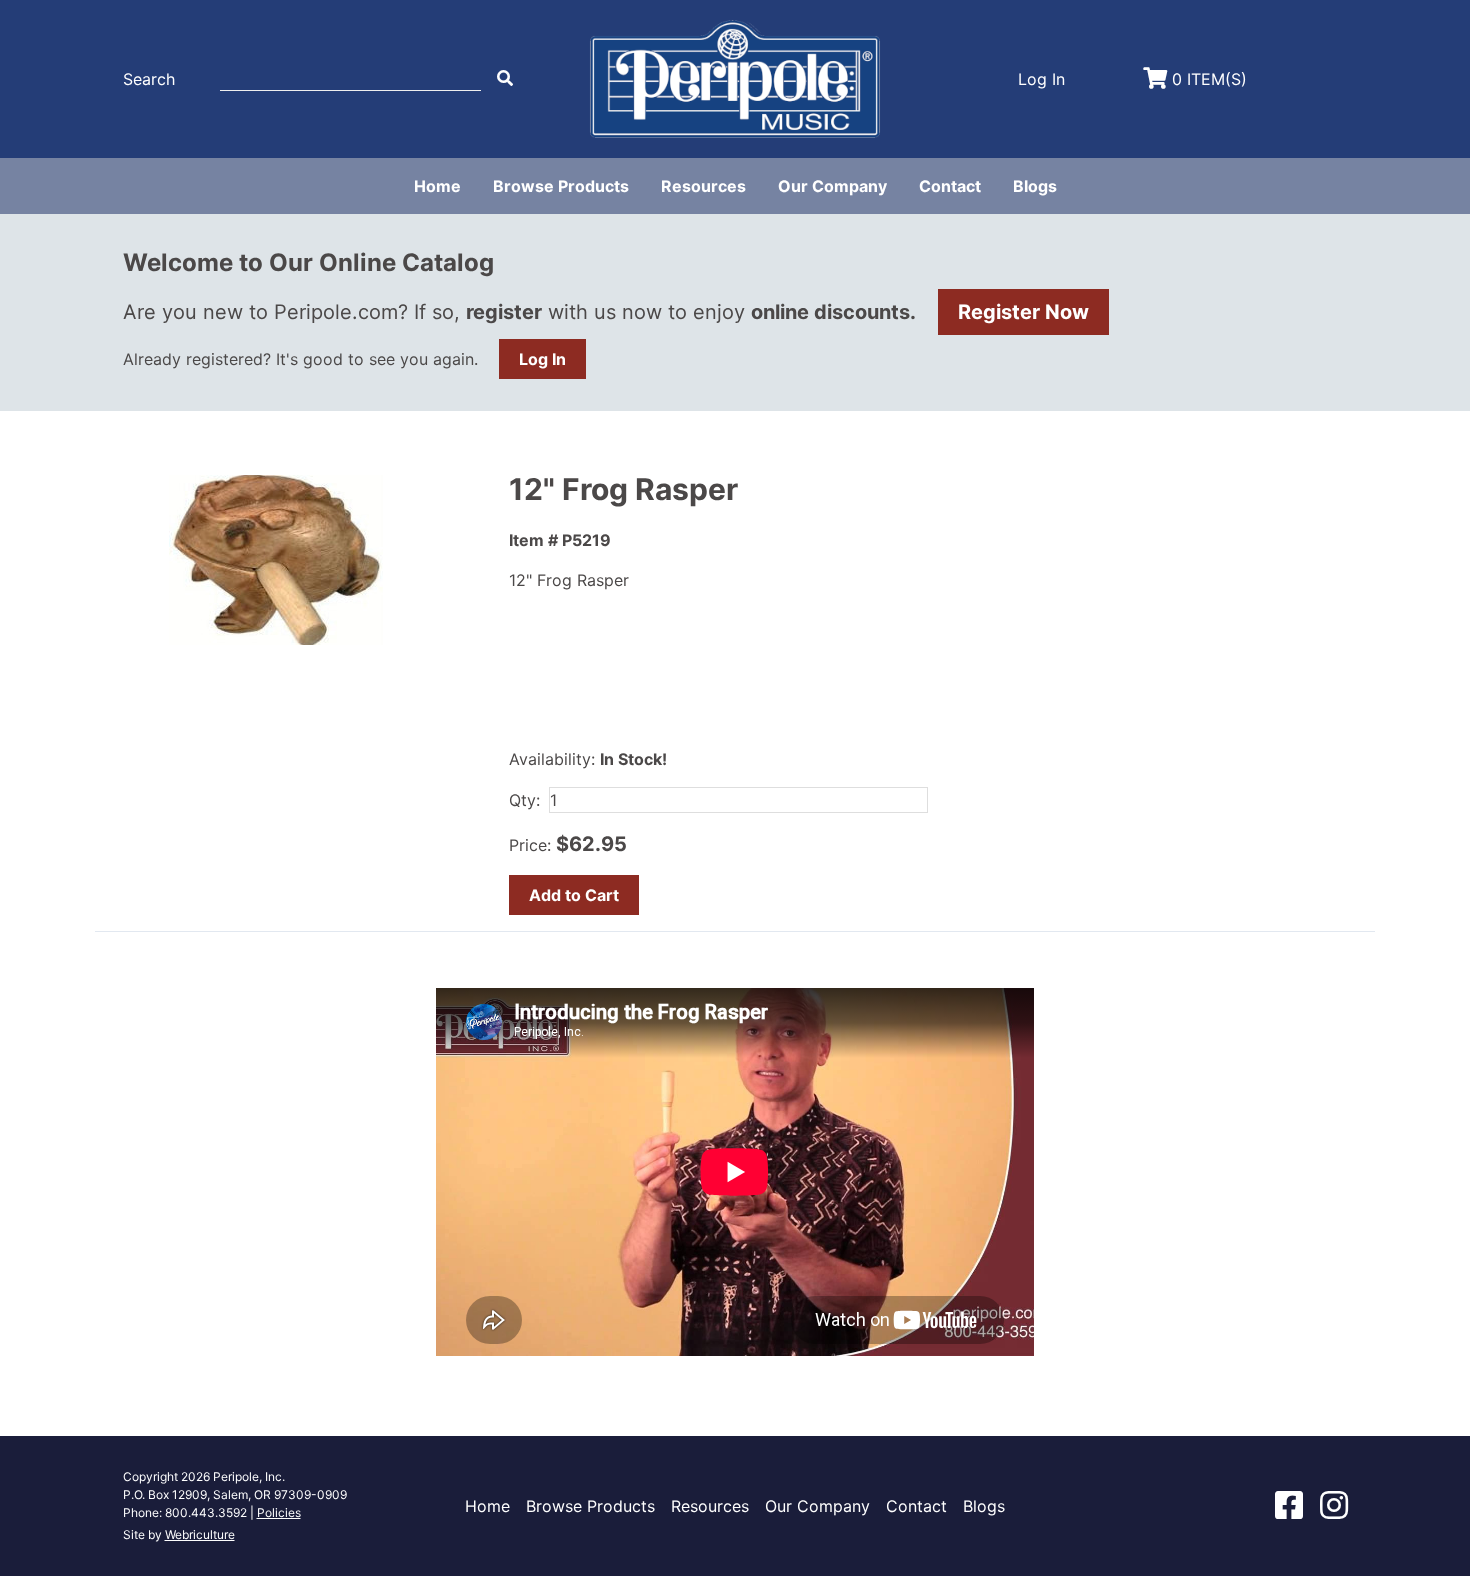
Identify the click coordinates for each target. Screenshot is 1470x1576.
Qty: (524, 800)
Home (437, 186)
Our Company (832, 186)
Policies (279, 1512)
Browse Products (561, 186)
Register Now (1023, 312)
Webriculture (200, 1534)
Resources (703, 186)
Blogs (1035, 186)
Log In (542, 359)
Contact (950, 186)
